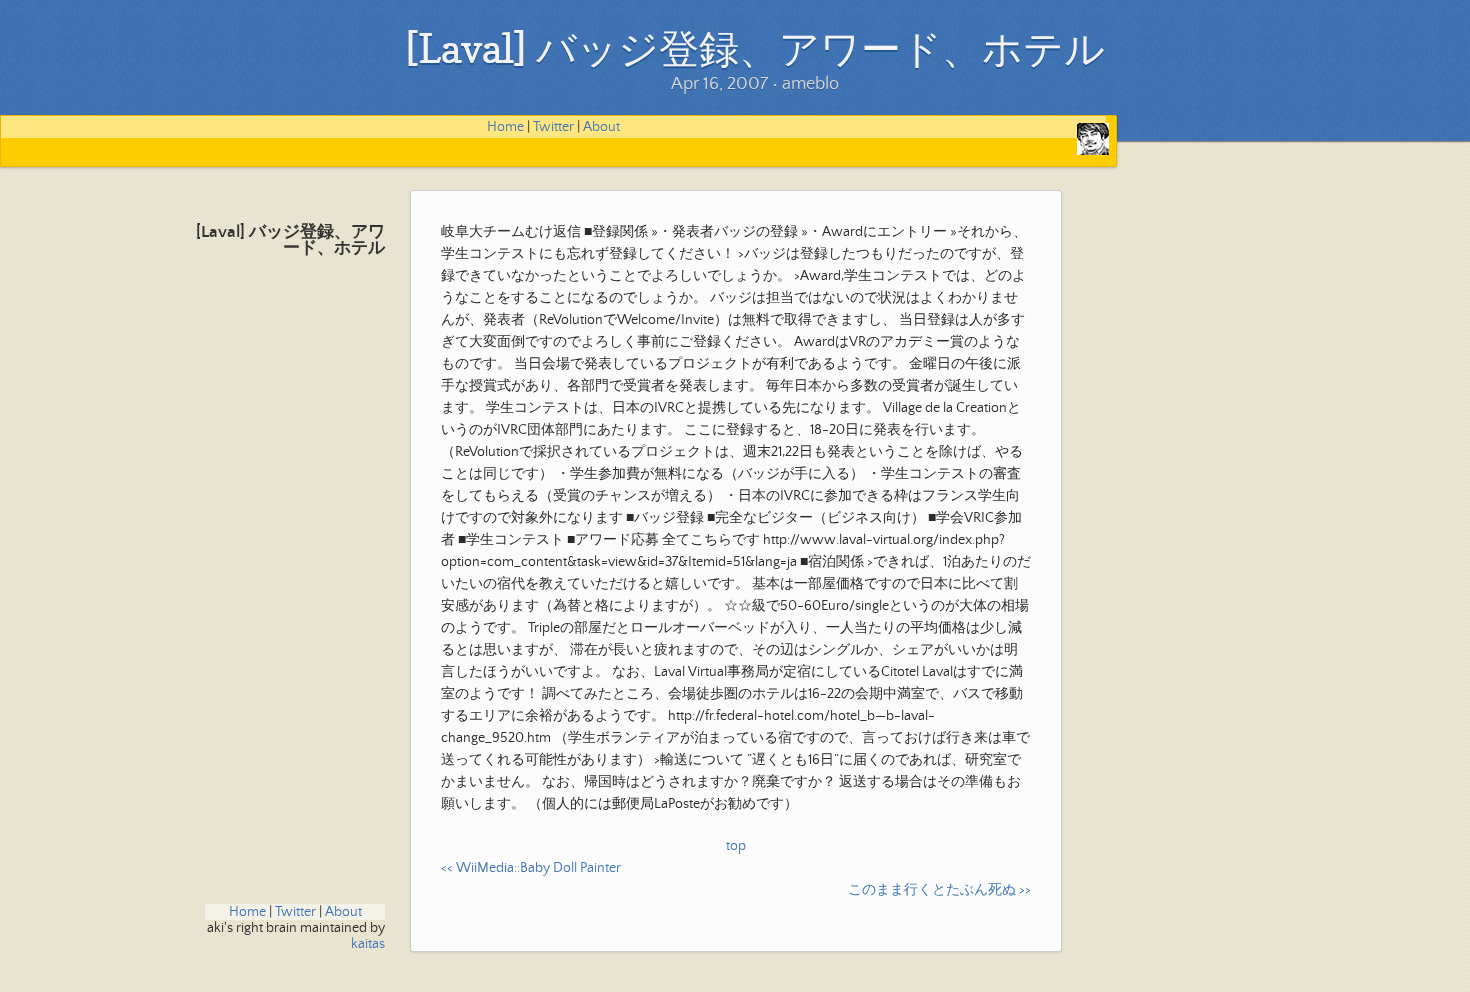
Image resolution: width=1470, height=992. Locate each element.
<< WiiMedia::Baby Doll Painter (531, 868)
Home (505, 127)
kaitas (368, 944)
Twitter (553, 127)
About (601, 127)
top (736, 846)
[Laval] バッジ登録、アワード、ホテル (290, 240)
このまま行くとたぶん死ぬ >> (939, 890)
